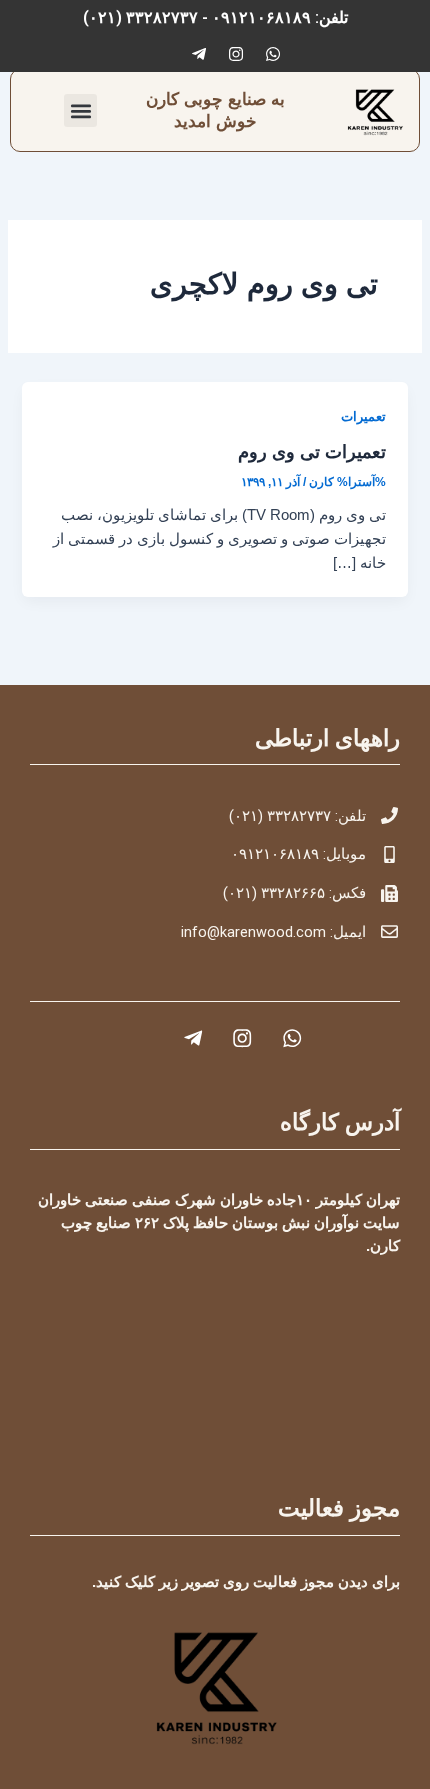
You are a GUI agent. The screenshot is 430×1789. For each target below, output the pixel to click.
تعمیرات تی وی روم (312, 451)
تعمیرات (363, 416)
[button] (80, 110)
